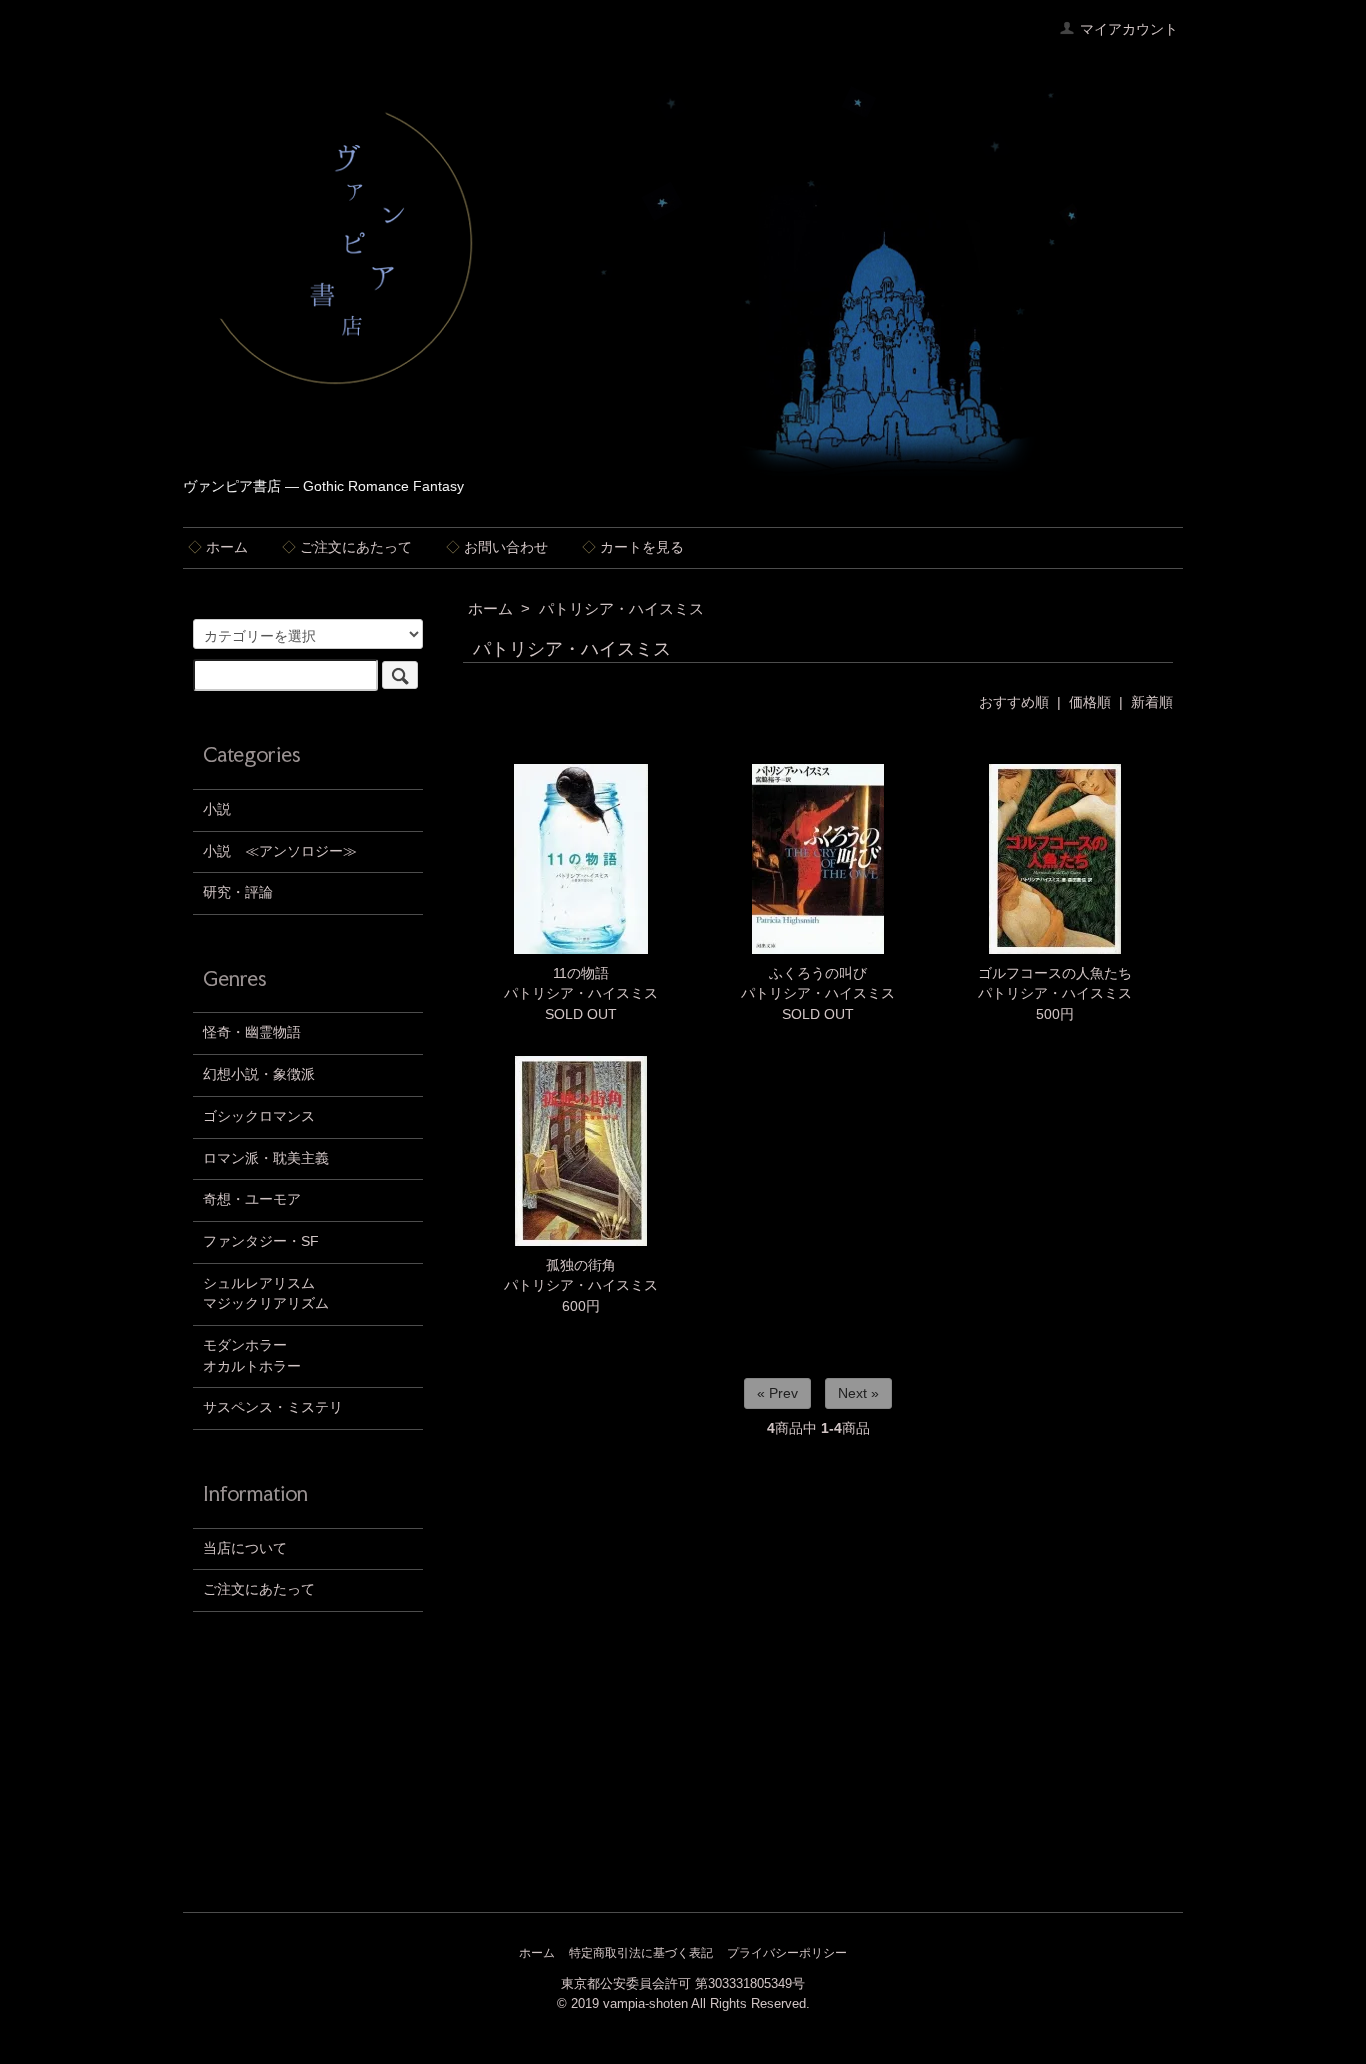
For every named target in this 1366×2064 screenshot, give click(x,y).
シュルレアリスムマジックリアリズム (266, 1294)
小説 (217, 809)
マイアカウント (1129, 29)
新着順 (1152, 702)
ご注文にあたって (347, 547)
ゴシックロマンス (259, 1116)
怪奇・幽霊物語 (252, 1032)
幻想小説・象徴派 (259, 1074)
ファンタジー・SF (261, 1241)
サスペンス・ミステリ (273, 1407)
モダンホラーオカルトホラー (252, 1356)
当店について (245, 1548)
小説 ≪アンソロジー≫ (280, 851)
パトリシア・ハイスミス (621, 609)
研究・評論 (238, 892)
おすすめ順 (1014, 702)
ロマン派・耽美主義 (266, 1158)
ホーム (218, 547)
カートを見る (633, 547)
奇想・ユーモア (252, 1199)
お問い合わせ (497, 547)
